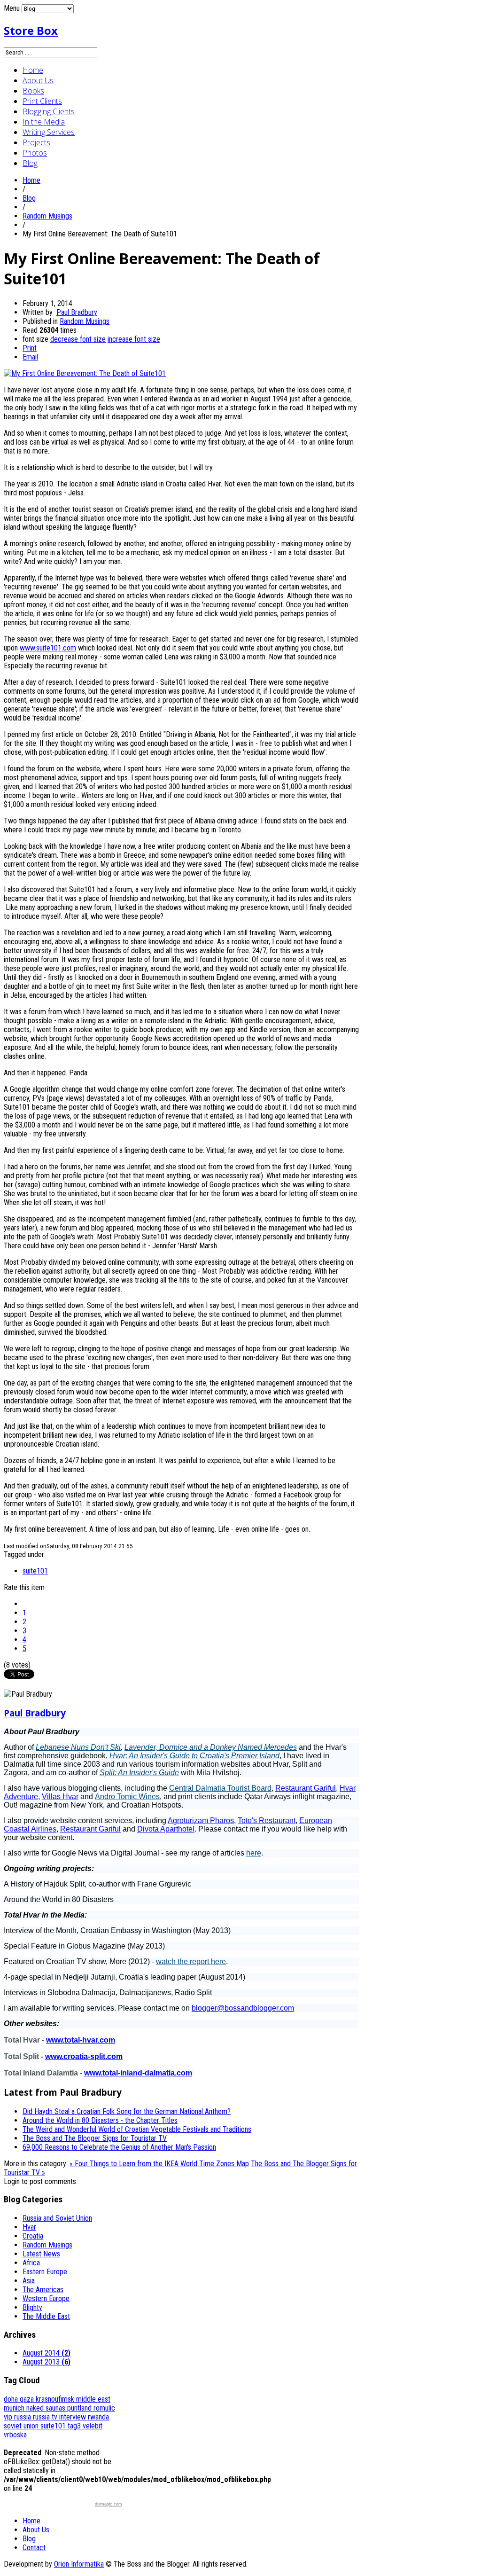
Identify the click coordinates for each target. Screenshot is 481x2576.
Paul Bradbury (77, 312)
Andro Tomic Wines (127, 1797)
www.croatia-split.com (84, 2056)
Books (33, 91)
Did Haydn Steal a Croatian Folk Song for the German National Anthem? (127, 2111)
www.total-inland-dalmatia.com (138, 2073)
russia (23, 2417)
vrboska (15, 2435)
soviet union (22, 2426)
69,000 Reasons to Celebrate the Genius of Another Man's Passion (119, 2147)
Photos (35, 153)
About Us (38, 80)
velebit (93, 2426)
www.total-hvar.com (81, 2040)
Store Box (31, 30)
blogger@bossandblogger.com (243, 2008)
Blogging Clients (49, 111)
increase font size (134, 339)
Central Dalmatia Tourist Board (220, 1788)
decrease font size (78, 339)
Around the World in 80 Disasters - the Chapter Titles (100, 2120)
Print (30, 348)
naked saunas (47, 2408)
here (254, 1853)
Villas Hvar (60, 1797)
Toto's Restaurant (267, 1820)
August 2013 (47, 2362)
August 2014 (47, 2353)
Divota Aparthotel (166, 1829)
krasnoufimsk (56, 2399)
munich (15, 2408)
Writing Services (49, 132)
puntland (80, 2408)
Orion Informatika (79, 2564)
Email (30, 357)
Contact (34, 2548)
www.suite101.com (48, 648)
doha (12, 2399)
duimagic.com (109, 2504)
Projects (36, 142)
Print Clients (42, 101)
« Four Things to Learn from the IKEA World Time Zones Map (159, 2164)
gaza (28, 2399)
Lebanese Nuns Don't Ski (78, 1747)
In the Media (44, 122)
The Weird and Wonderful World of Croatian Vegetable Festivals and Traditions (137, 2129)
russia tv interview (60, 2417)
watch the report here (191, 1961)
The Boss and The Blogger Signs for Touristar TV (95, 2138)
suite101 (35, 1571)
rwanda (98, 2417)
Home (33, 70)
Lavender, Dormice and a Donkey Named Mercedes (211, 1747)
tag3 (75, 2426)
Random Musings (47, 216)
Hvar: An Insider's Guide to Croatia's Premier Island (194, 1756)
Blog (30, 163)
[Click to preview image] (85, 373)
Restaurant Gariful (306, 1788)
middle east (93, 2399)
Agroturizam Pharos (201, 1820)
